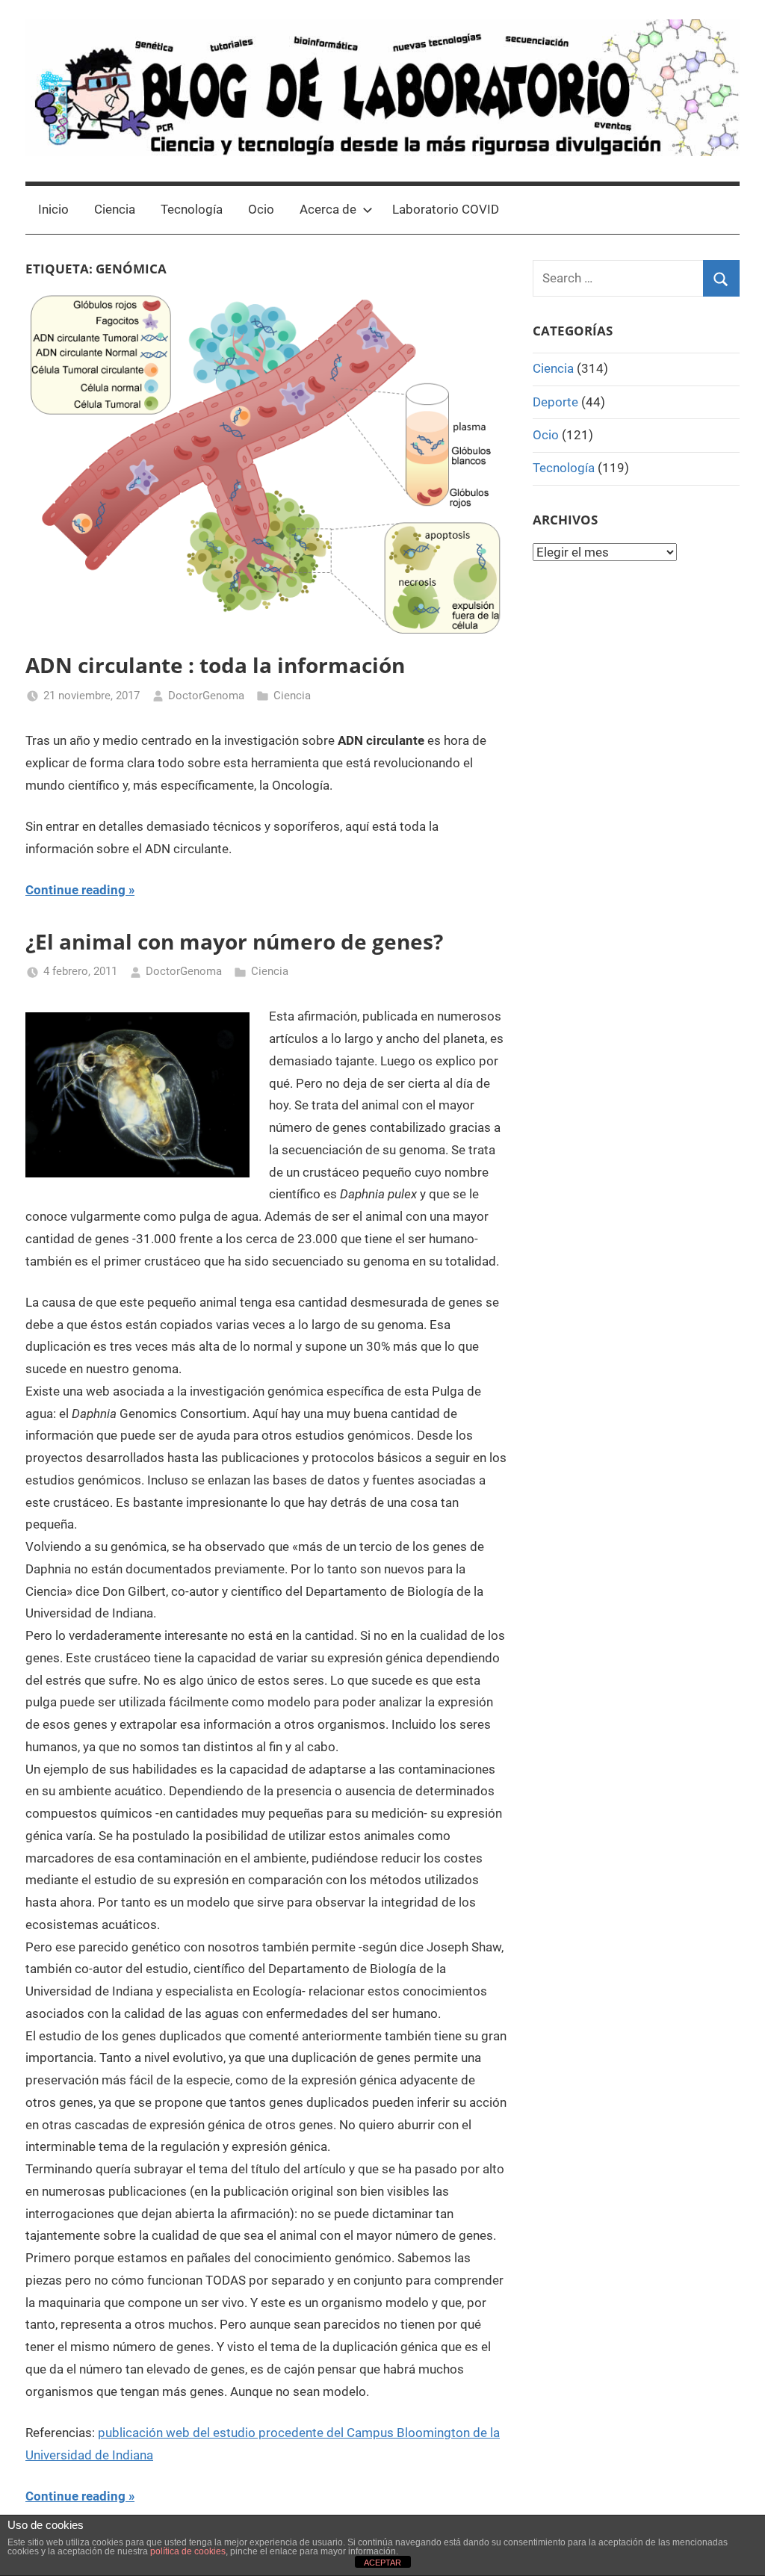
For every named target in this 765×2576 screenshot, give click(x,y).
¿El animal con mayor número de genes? (234, 941)
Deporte (555, 402)
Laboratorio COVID (446, 209)
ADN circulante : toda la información (215, 665)
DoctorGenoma (206, 696)
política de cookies (188, 2551)
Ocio (261, 209)
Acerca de (328, 209)
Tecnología (192, 209)
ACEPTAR (382, 2563)
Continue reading (75, 890)
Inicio (53, 209)
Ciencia (115, 209)
